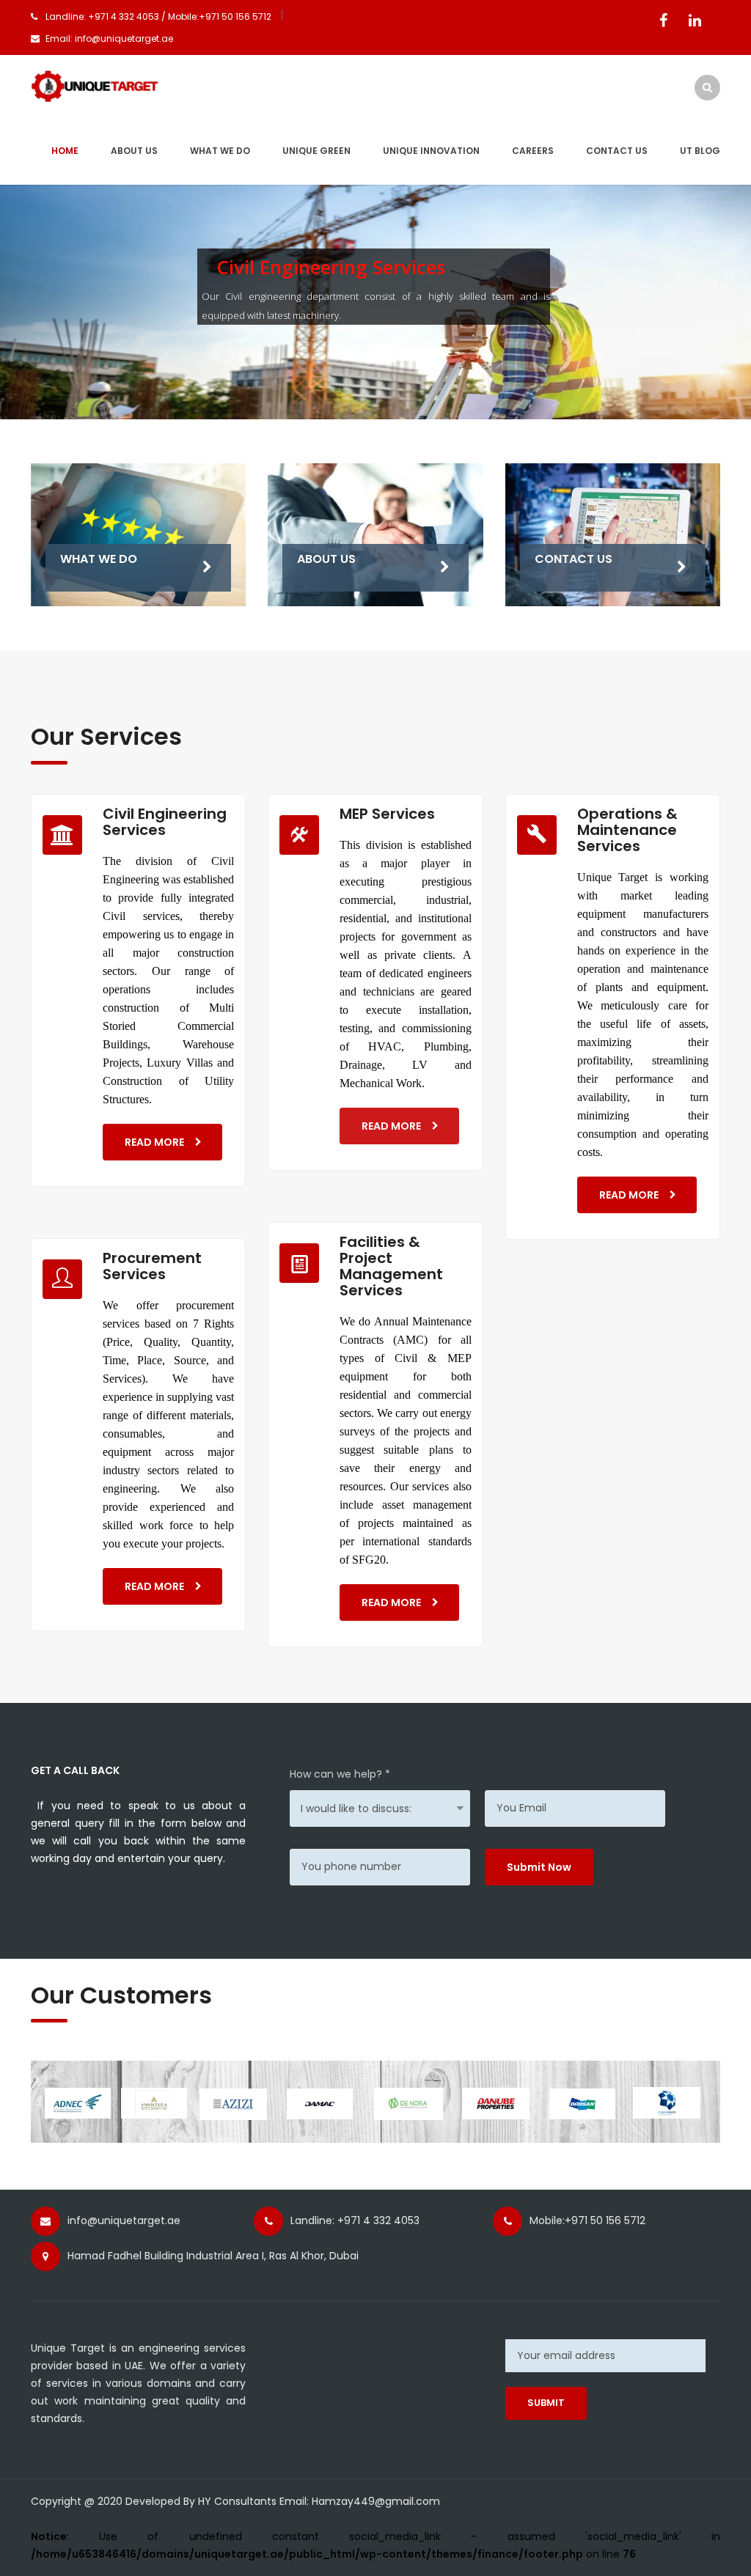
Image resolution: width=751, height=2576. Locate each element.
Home (65, 151)
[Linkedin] (695, 21)
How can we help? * (340, 1774)
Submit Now (539, 1867)
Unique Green (316, 151)
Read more (154, 1142)
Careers (533, 151)
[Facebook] (663, 21)
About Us (326, 559)
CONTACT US (574, 559)
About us (134, 151)
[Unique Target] (95, 85)
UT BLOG (700, 151)
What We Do (220, 151)
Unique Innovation (431, 151)
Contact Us (617, 151)
